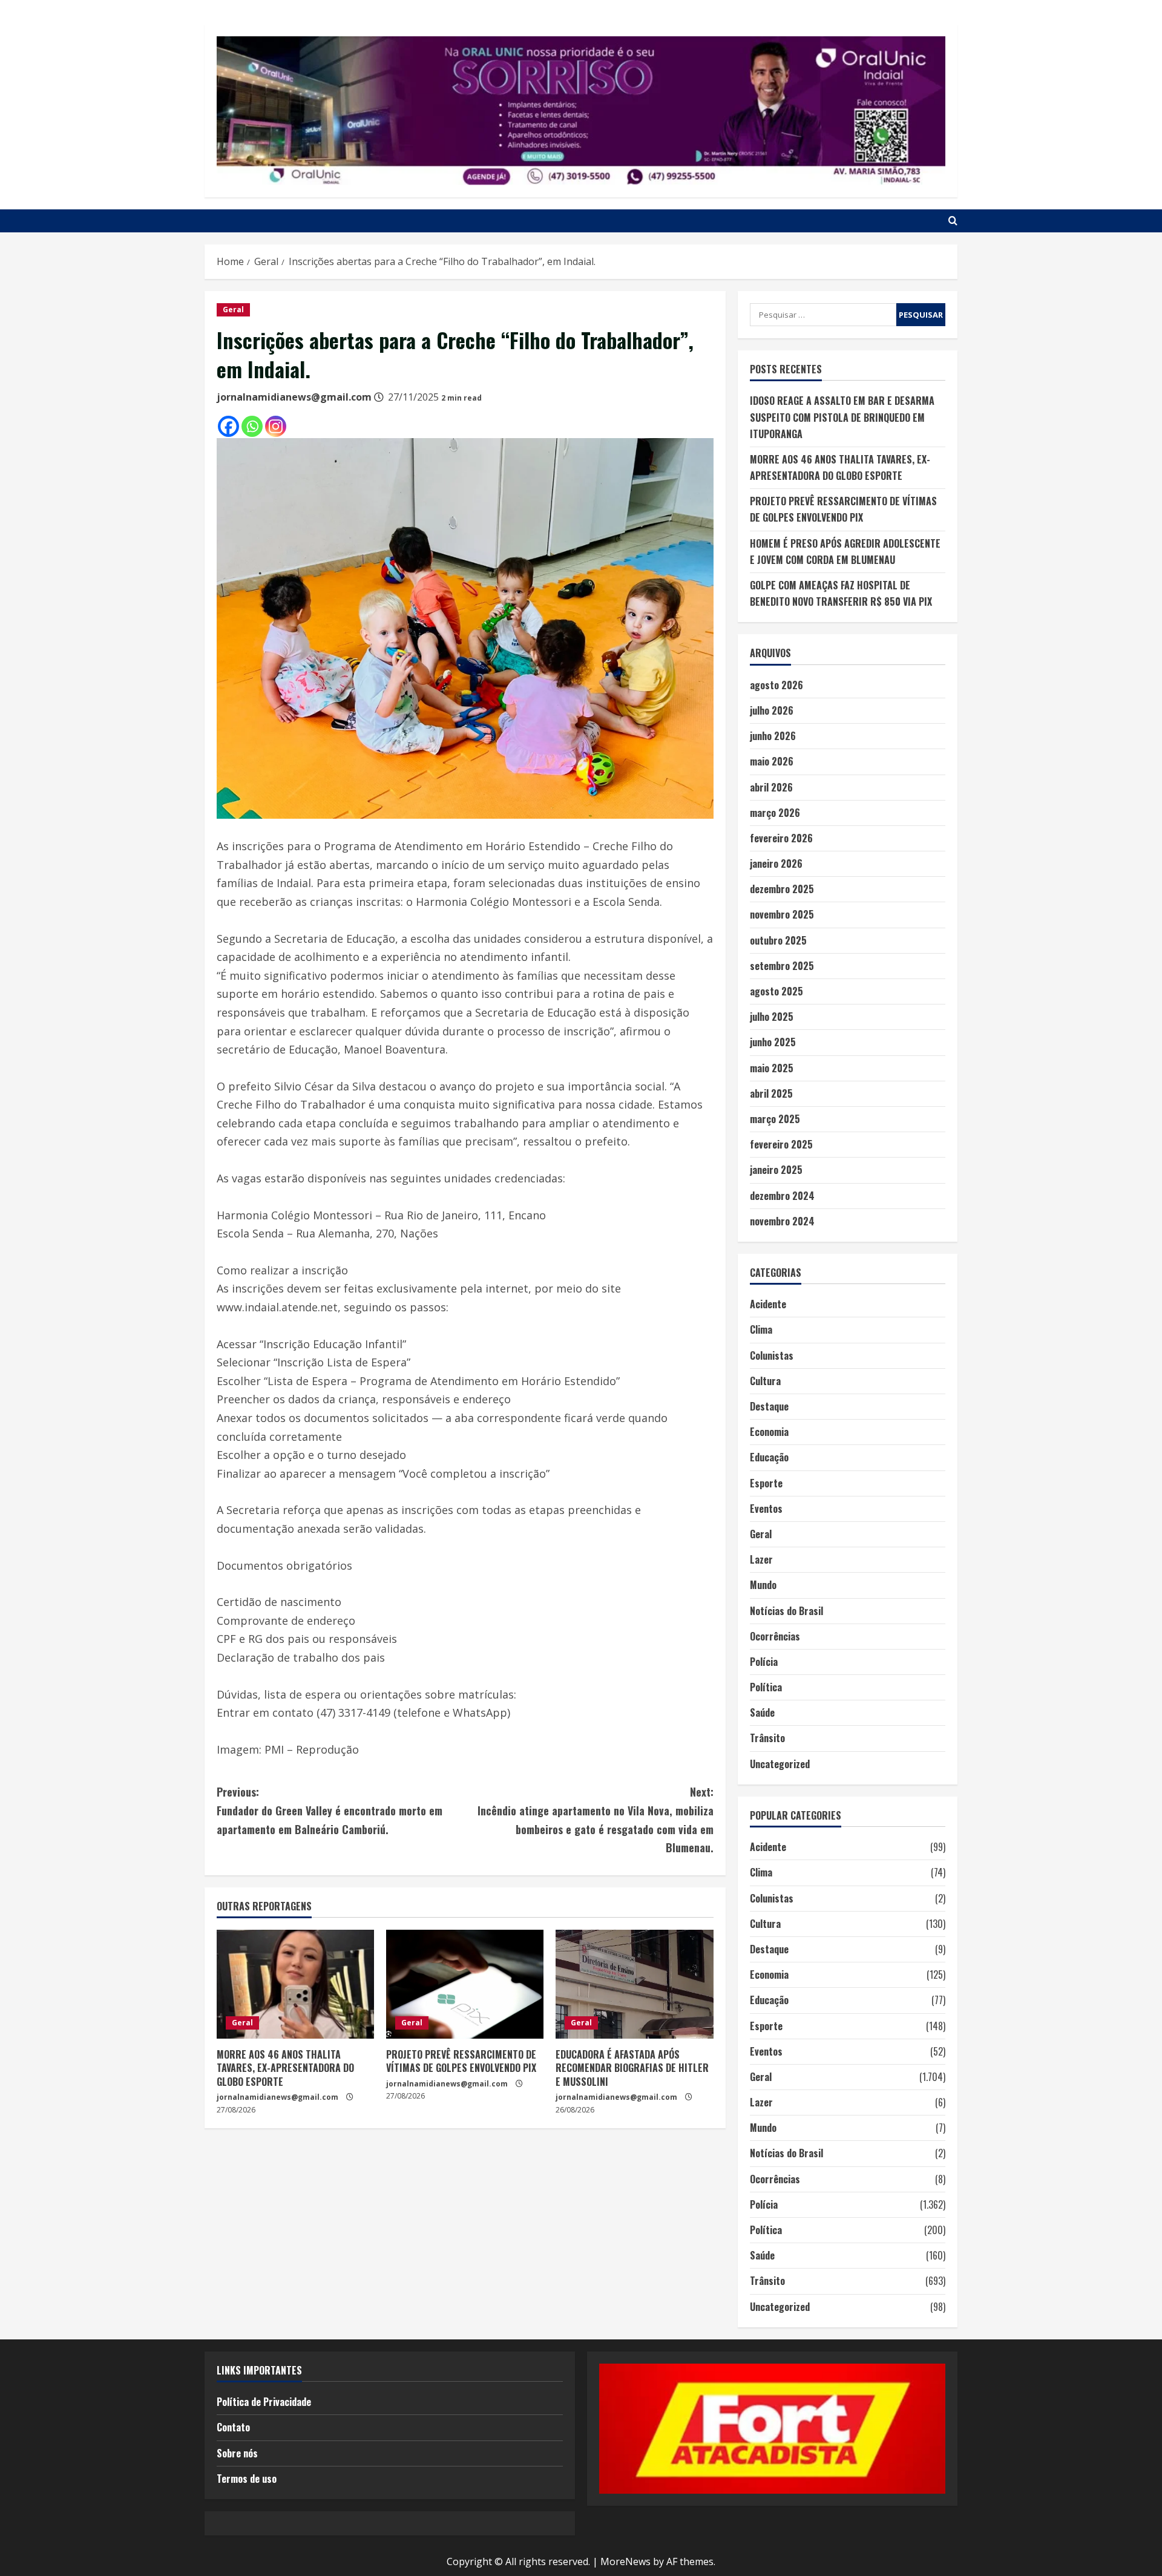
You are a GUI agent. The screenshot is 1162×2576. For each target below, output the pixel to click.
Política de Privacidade (264, 2402)
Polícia (764, 1662)
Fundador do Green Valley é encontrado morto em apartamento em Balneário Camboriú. (330, 1810)
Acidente (768, 1304)
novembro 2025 (782, 914)
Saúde (762, 1712)
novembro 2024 (782, 1221)
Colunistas (772, 1355)
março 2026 (775, 813)
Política (766, 1687)
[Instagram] (276, 426)
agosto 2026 (776, 685)
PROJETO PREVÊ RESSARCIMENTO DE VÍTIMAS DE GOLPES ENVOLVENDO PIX (461, 2061)
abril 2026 (771, 787)
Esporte (766, 1483)
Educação (769, 1457)
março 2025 (775, 1119)
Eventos (766, 1509)
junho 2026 (773, 736)
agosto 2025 (776, 991)
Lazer (761, 1559)
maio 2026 (772, 761)
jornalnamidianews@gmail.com (294, 397)
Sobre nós (237, 2453)
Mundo (763, 1585)
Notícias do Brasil (786, 1611)
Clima (761, 1329)
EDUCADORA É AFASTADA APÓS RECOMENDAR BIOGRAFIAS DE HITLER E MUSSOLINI (632, 2068)
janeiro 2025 (776, 1170)
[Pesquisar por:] (823, 315)
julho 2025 (772, 1017)
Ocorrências (775, 1636)
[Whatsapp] (252, 426)
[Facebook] (228, 426)
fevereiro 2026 (781, 838)
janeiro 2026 (776, 864)
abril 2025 (771, 1093)
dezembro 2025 (782, 889)
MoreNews (625, 2561)
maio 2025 (772, 1068)
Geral (233, 310)
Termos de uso (247, 2479)
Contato (233, 2427)
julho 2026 (772, 710)
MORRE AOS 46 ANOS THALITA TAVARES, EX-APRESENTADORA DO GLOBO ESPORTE (285, 2068)
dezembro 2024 (782, 1196)
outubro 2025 (778, 940)
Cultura (765, 1381)
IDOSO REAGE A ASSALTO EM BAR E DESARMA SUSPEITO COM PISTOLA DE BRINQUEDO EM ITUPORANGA (842, 417)
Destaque (769, 1406)
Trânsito (767, 1738)
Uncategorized (780, 1764)
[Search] (953, 221)
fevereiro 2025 (781, 1144)
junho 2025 (773, 1042)
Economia (769, 1432)
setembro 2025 (782, 966)
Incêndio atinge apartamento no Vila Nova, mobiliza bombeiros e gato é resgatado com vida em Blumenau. (595, 1820)
